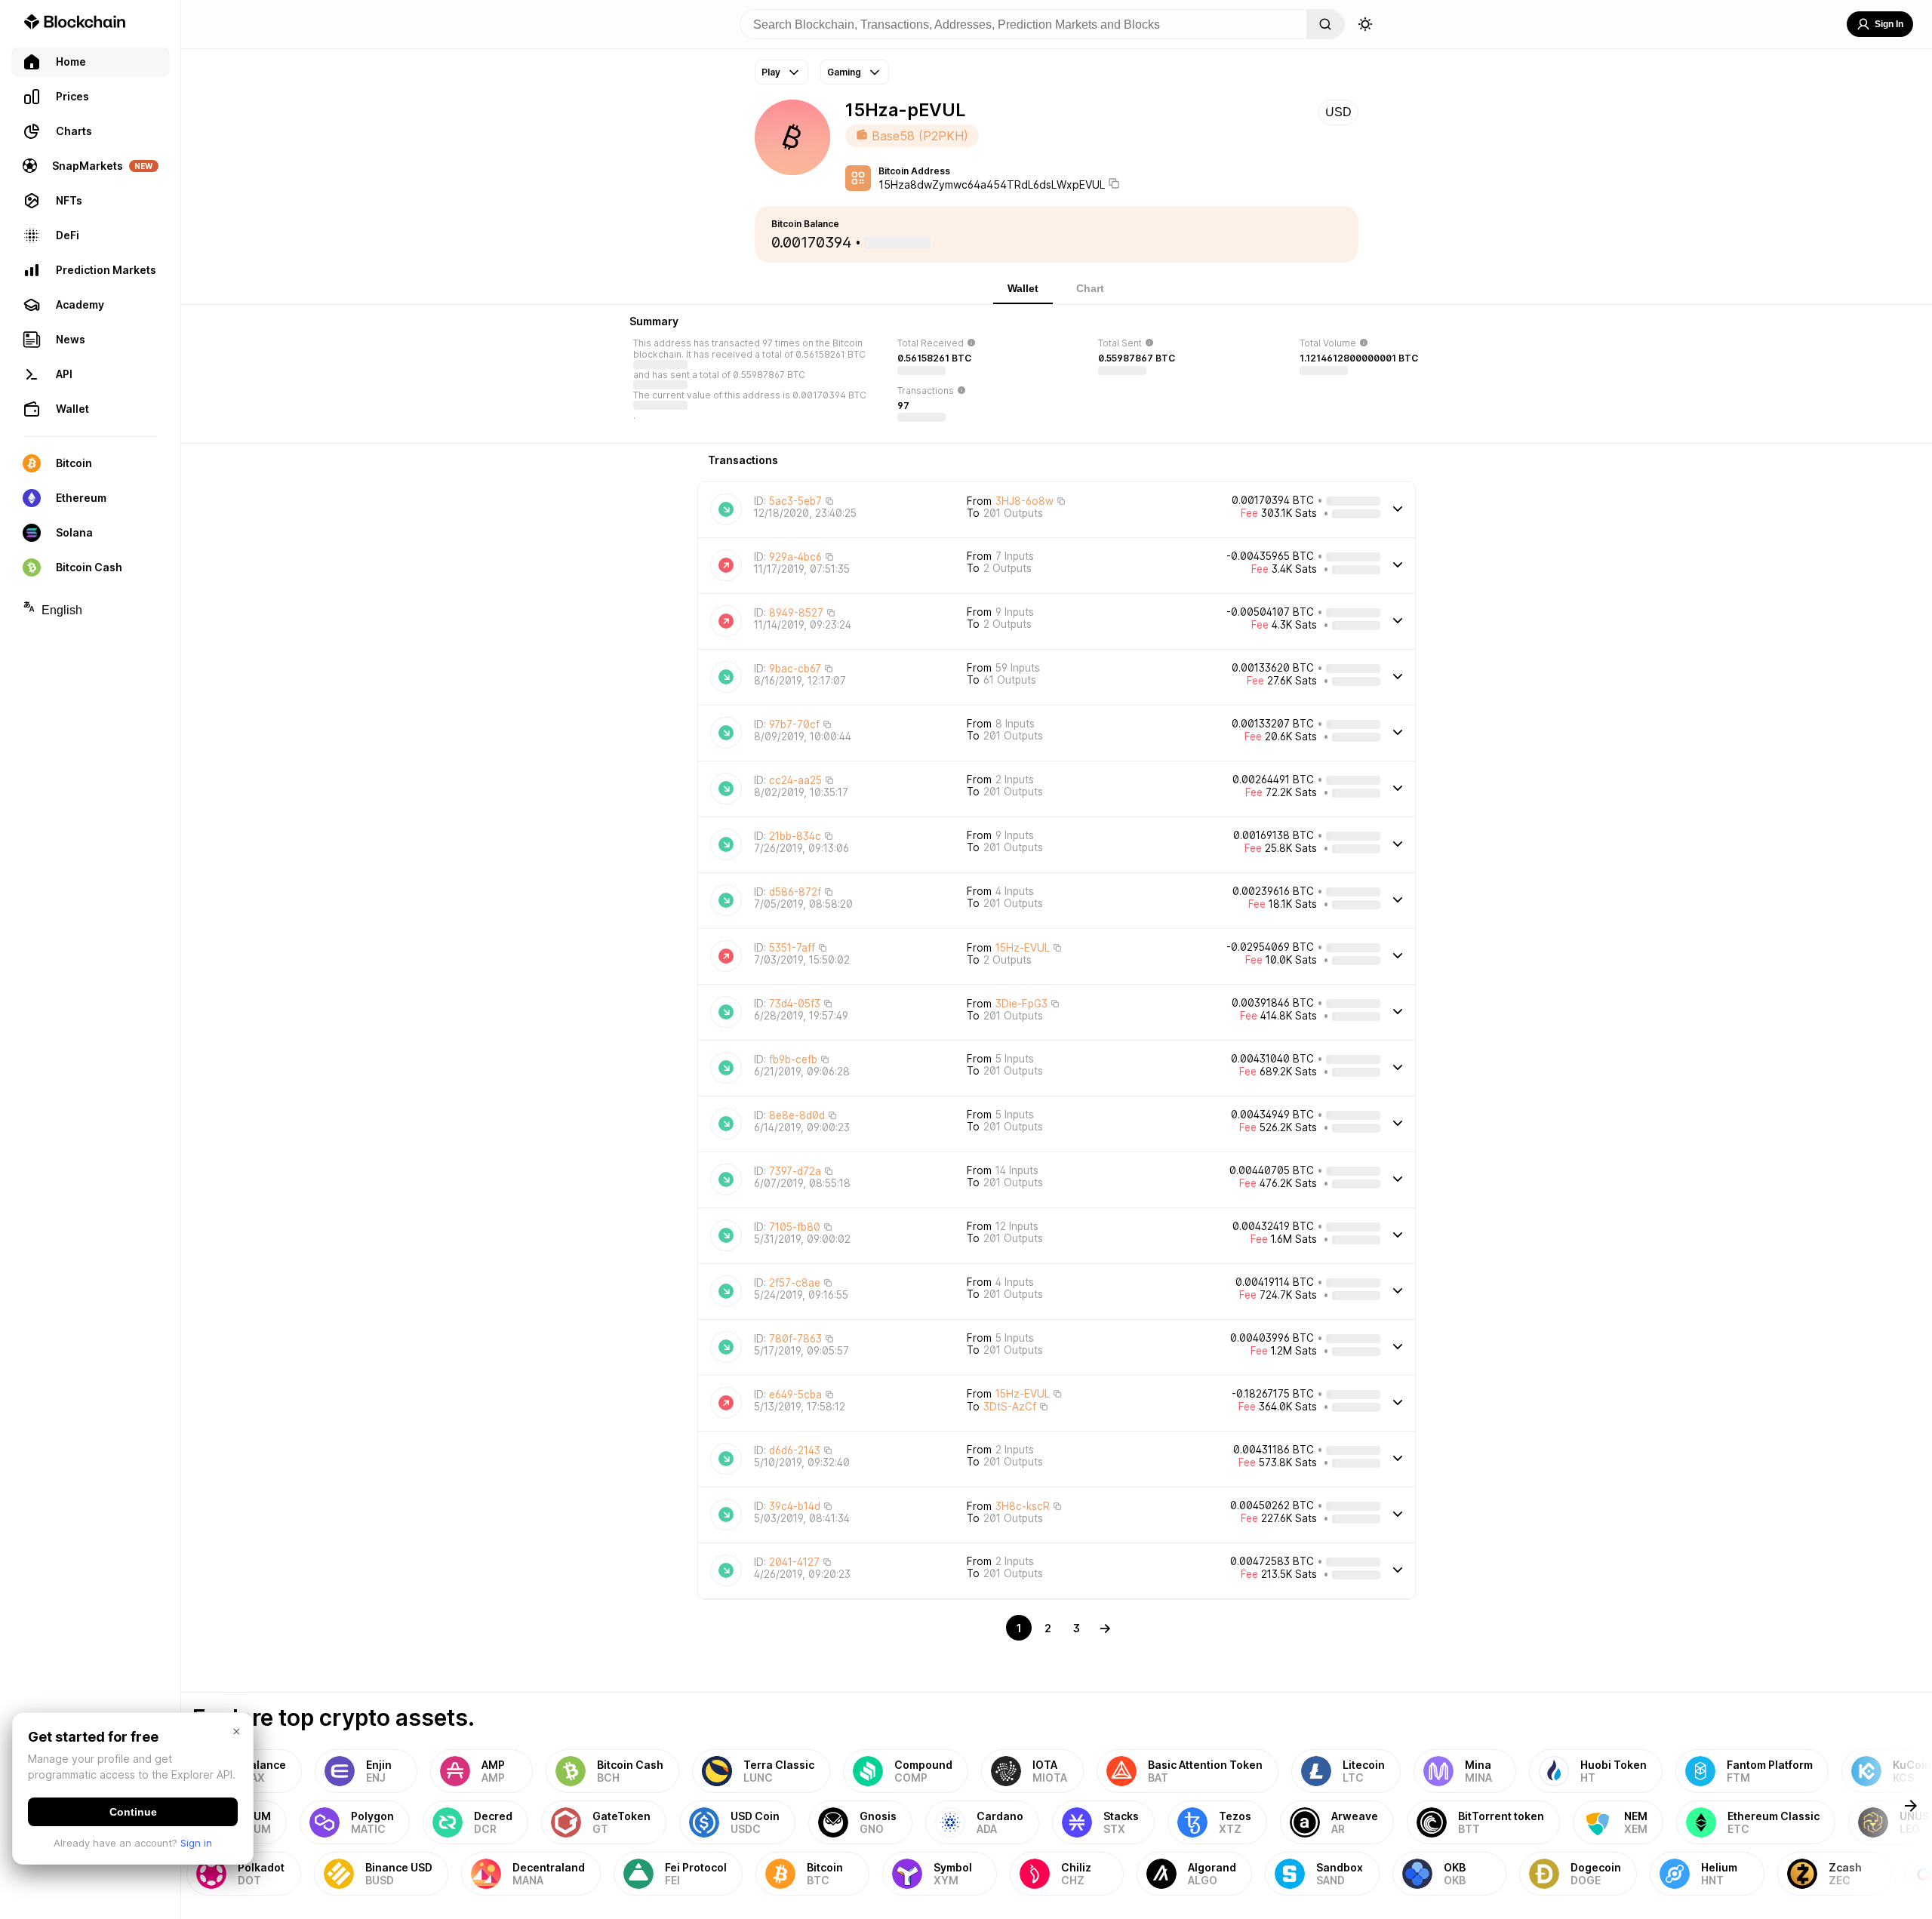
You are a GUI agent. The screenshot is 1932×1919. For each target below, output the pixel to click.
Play (771, 72)
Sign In (1889, 24)
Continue (133, 1812)
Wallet (1023, 288)
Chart (1090, 288)
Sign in (196, 1843)
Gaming (844, 72)
